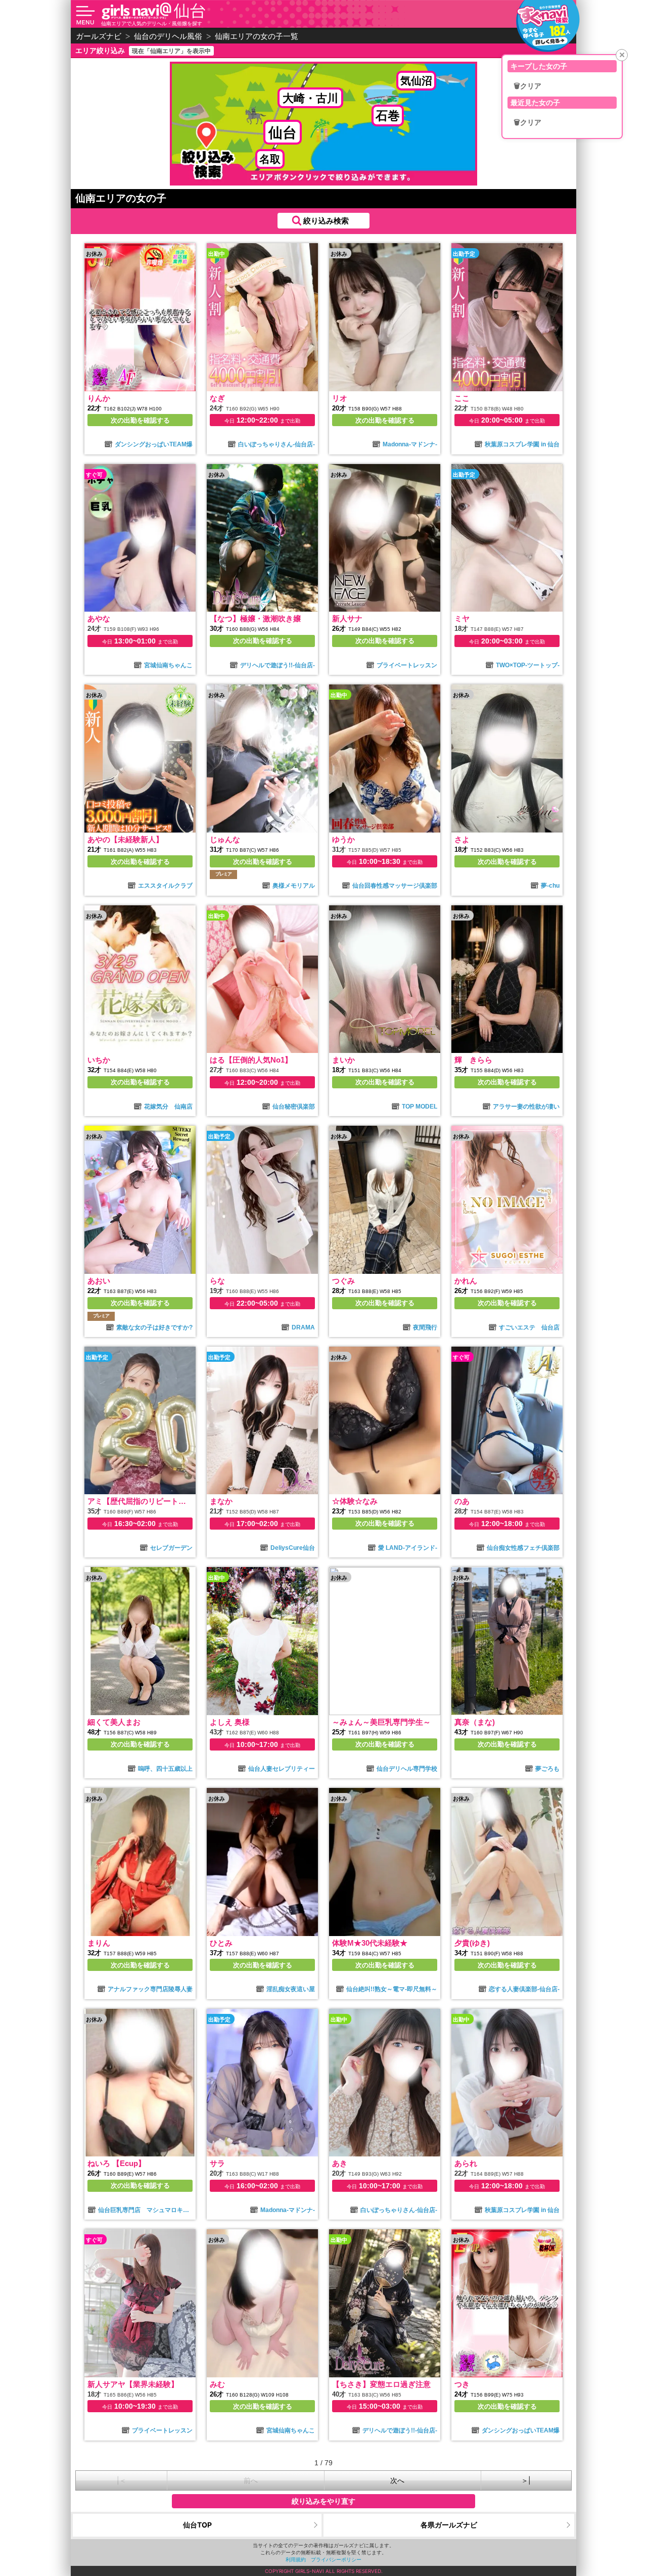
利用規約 (296, 2559)
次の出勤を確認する (140, 420)
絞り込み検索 (326, 221)
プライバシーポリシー (336, 2559)
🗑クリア (527, 86)
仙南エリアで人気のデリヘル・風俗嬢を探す (152, 23)
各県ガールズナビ (449, 2525)
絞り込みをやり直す (323, 2501)
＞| (526, 2480)
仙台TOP (197, 2525)
